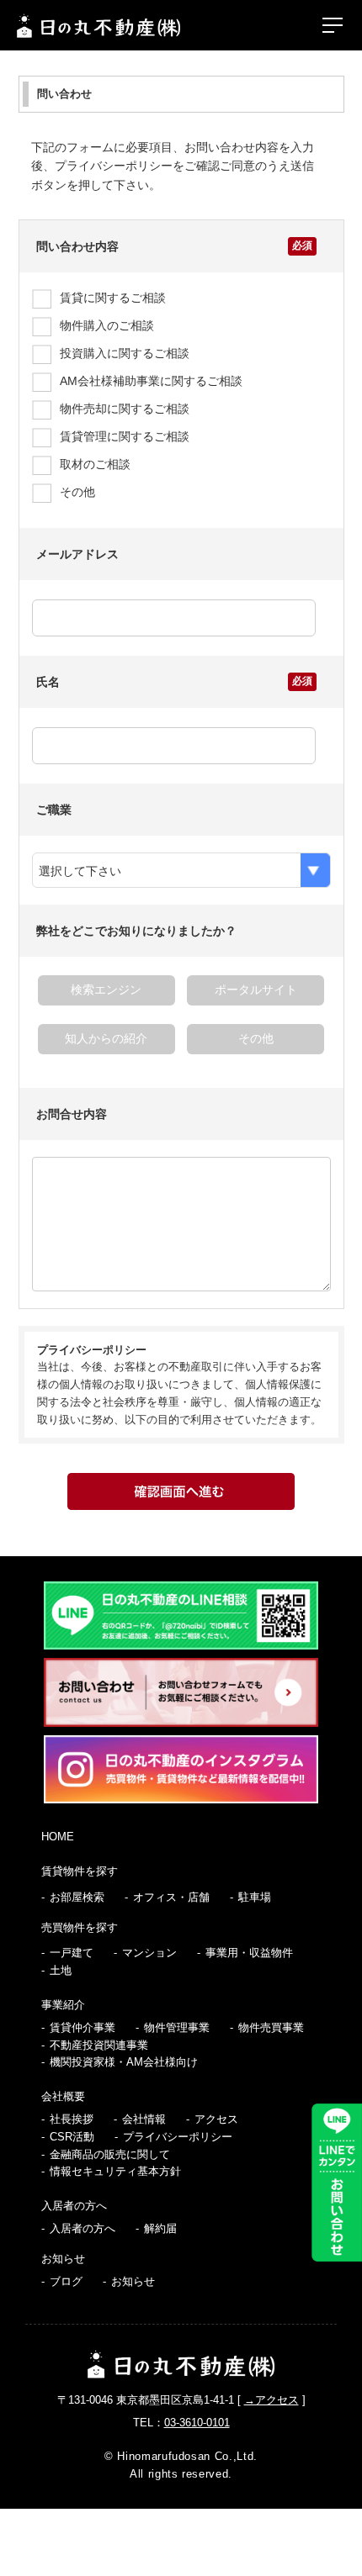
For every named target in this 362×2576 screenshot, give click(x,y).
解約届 (160, 2228)
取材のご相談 (95, 464)
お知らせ (63, 2259)
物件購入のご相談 (107, 325)
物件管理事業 (177, 2027)
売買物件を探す (80, 1927)
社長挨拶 (72, 2119)
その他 (77, 492)
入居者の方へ (74, 2206)
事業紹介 (63, 2005)
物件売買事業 (271, 2027)
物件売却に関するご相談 (125, 409)
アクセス (216, 2119)
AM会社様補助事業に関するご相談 (151, 381)
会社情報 (144, 2119)
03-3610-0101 (197, 2423)
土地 (61, 1970)
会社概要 (63, 2096)
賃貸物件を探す (80, 1871)
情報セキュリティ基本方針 (115, 2171)
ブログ (66, 2281)
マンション (149, 1953)
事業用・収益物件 (249, 1953)
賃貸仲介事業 (83, 2027)
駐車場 (255, 1897)
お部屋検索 (77, 1897)
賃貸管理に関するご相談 (125, 436)
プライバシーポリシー (178, 2137)
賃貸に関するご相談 (113, 298)
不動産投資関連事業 (99, 2045)
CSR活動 (72, 2137)
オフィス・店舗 (171, 1897)
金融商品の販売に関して (110, 2154)
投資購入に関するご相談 (125, 353)
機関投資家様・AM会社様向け (124, 2062)
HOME (58, 1837)
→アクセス (271, 2400)
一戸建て (72, 1953)
